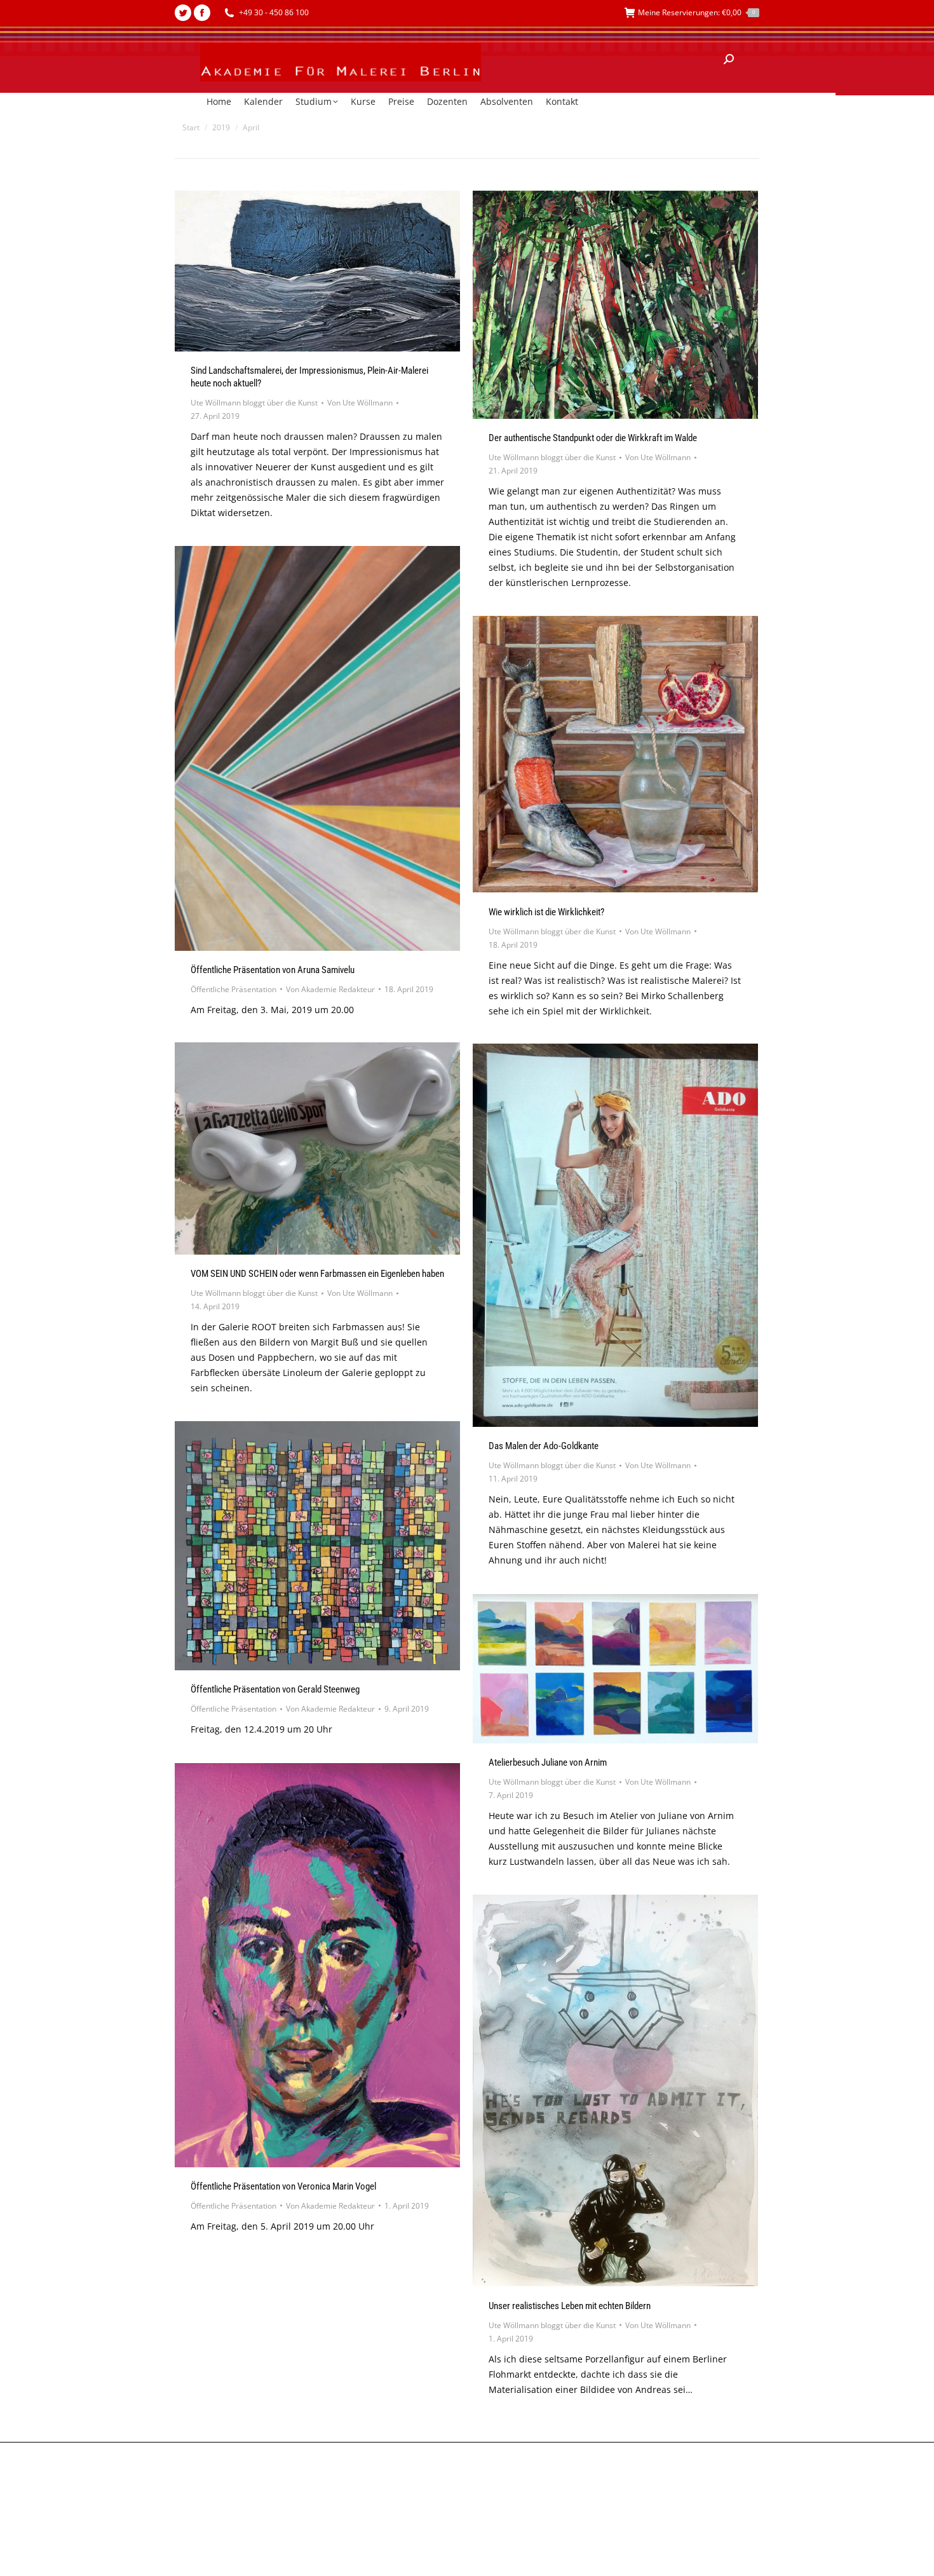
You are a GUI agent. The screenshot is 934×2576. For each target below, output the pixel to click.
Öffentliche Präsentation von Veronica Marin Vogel (283, 2186)
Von (360, 403)
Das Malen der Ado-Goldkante (544, 1446)
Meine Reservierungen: (696, 12)
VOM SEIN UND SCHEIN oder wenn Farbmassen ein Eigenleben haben (317, 1274)
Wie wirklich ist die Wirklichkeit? (546, 912)
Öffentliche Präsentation (233, 989)
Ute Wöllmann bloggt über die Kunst (254, 403)
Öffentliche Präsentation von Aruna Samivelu (273, 970)
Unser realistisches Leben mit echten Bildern (570, 2306)
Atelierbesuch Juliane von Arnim (548, 1762)
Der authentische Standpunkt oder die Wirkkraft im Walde (593, 438)
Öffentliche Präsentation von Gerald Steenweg (275, 1689)
